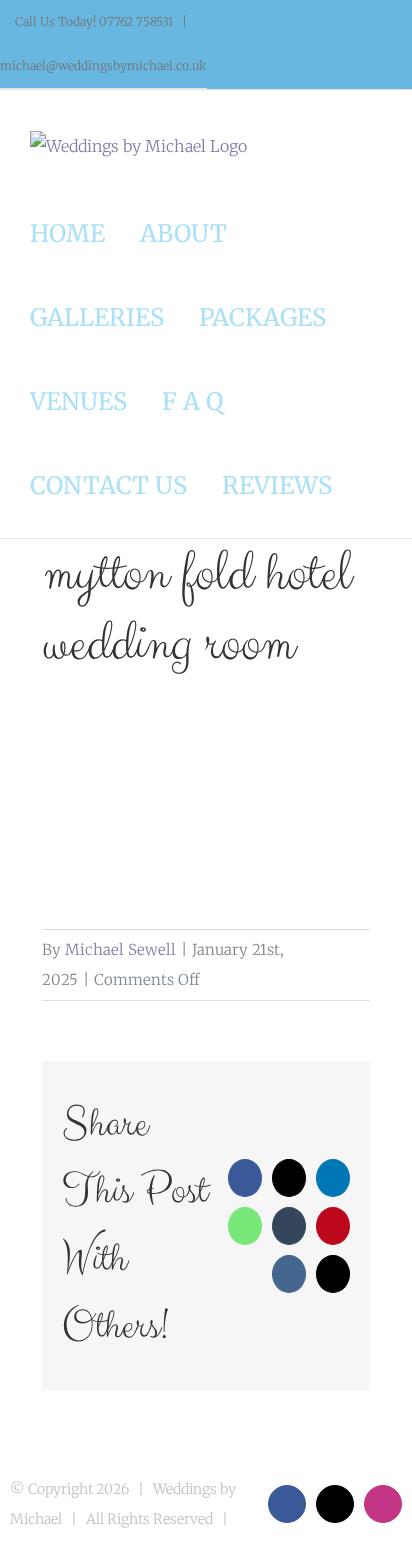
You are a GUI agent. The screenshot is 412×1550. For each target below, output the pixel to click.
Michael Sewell (120, 949)
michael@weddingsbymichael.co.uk (103, 65)
